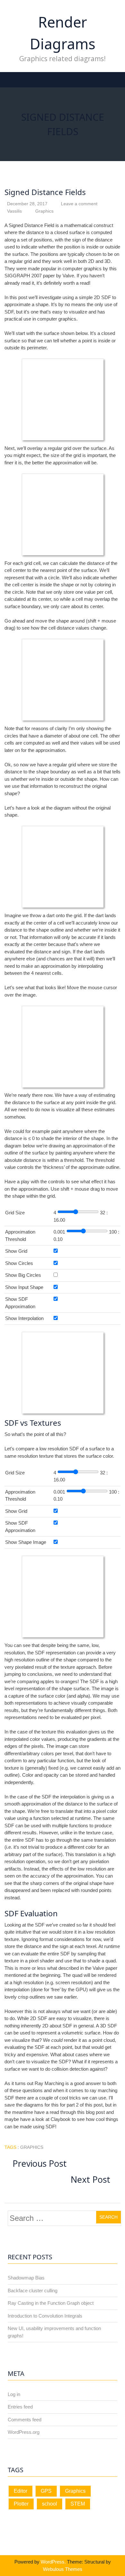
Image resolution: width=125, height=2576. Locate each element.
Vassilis (14, 211)
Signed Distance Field (31, 225)
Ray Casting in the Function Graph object (51, 2303)
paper (49, 276)
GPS (46, 2491)
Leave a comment (79, 204)
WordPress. (53, 2562)
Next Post (92, 2179)
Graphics (44, 211)
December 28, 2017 (27, 204)
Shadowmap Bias (26, 2278)
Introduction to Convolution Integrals (45, 2316)
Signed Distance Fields (45, 192)
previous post (40, 2163)
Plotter (21, 2504)
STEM (78, 2504)
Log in (14, 2394)
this (81, 2112)
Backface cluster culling (33, 2291)
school (50, 2504)
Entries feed (20, 2407)
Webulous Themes (63, 2569)
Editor (21, 2491)
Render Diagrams (63, 33)
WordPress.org (24, 2432)
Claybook (61, 2119)
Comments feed (25, 2420)
